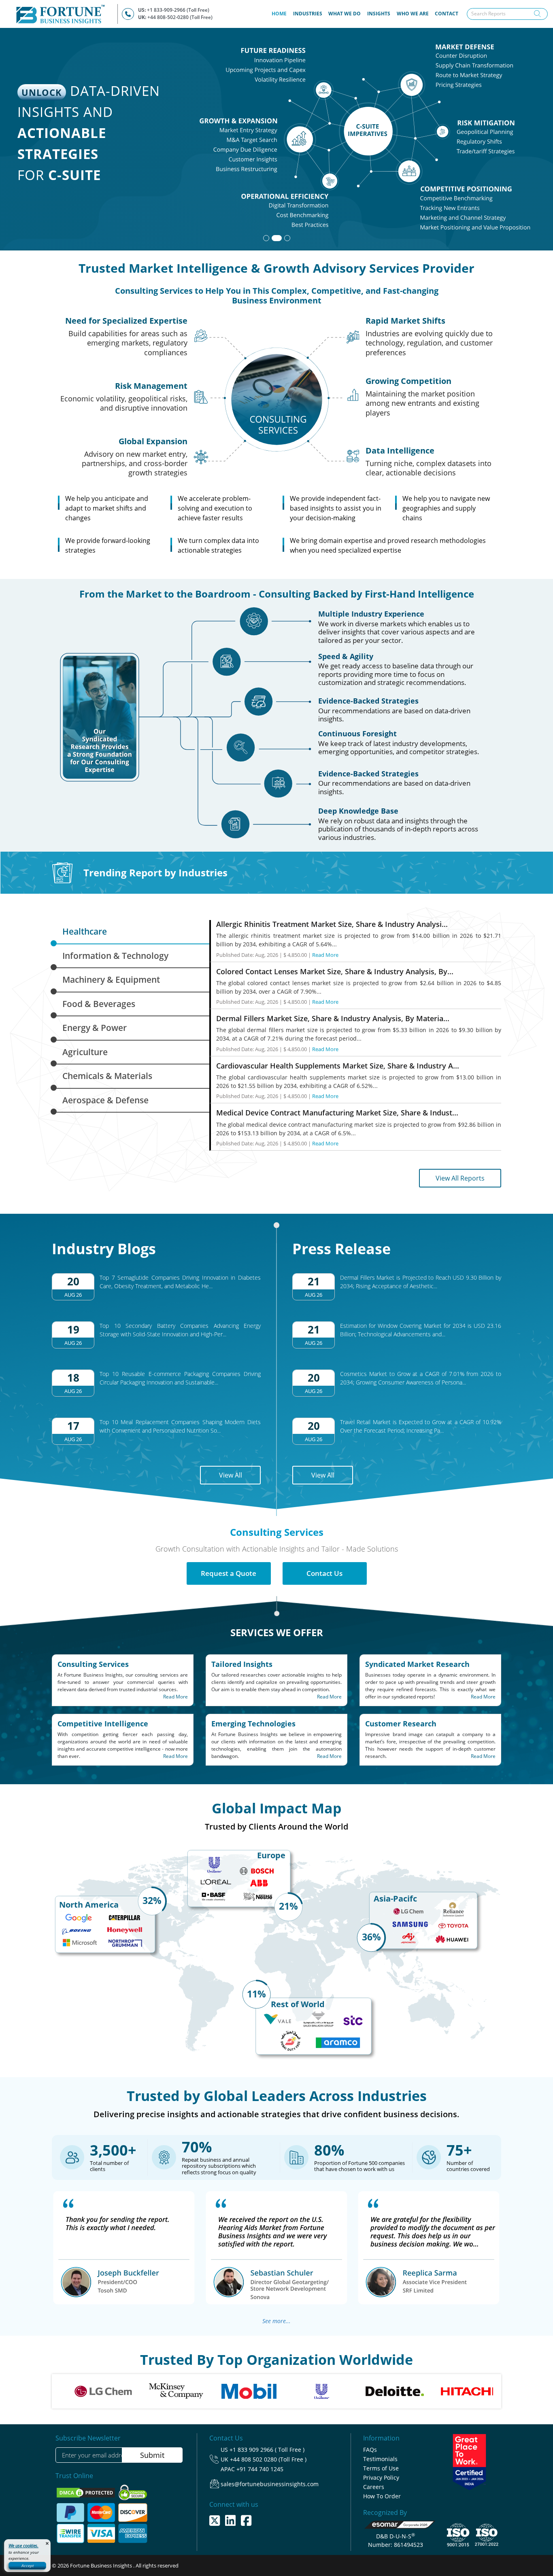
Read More (325, 955)
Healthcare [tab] (85, 931)
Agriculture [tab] (85, 1052)
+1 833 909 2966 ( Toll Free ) (267, 2450)
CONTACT (447, 14)
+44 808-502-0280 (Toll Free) (180, 17)
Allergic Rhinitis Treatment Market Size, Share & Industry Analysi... (332, 924)
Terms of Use (381, 2468)
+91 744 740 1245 (260, 2469)
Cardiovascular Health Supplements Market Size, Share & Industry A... (338, 1066)
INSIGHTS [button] (379, 14)
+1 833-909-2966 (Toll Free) (178, 10)
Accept (28, 2565)
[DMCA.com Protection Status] (86, 2492)
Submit (152, 2455)
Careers (374, 2487)
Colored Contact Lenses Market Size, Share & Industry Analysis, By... (335, 971)
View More (482, 196)
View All (231, 1475)
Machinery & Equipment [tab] (111, 980)
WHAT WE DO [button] (345, 14)
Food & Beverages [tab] (99, 1004)
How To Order (382, 2496)
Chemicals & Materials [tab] (107, 1076)
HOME (281, 13)
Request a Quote (229, 1573)
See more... (276, 2321)
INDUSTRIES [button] (308, 14)
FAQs (370, 2450)
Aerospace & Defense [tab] (105, 1100)
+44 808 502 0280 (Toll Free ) (268, 2459)
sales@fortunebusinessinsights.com (270, 2484)
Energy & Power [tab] (95, 1028)
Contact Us (324, 1573)
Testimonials (380, 2459)
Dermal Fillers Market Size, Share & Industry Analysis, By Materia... (333, 1018)
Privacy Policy (381, 2477)
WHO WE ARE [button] (413, 14)
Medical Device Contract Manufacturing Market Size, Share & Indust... (337, 1113)
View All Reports (460, 1178)
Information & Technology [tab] (115, 956)
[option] (120, 2391)
